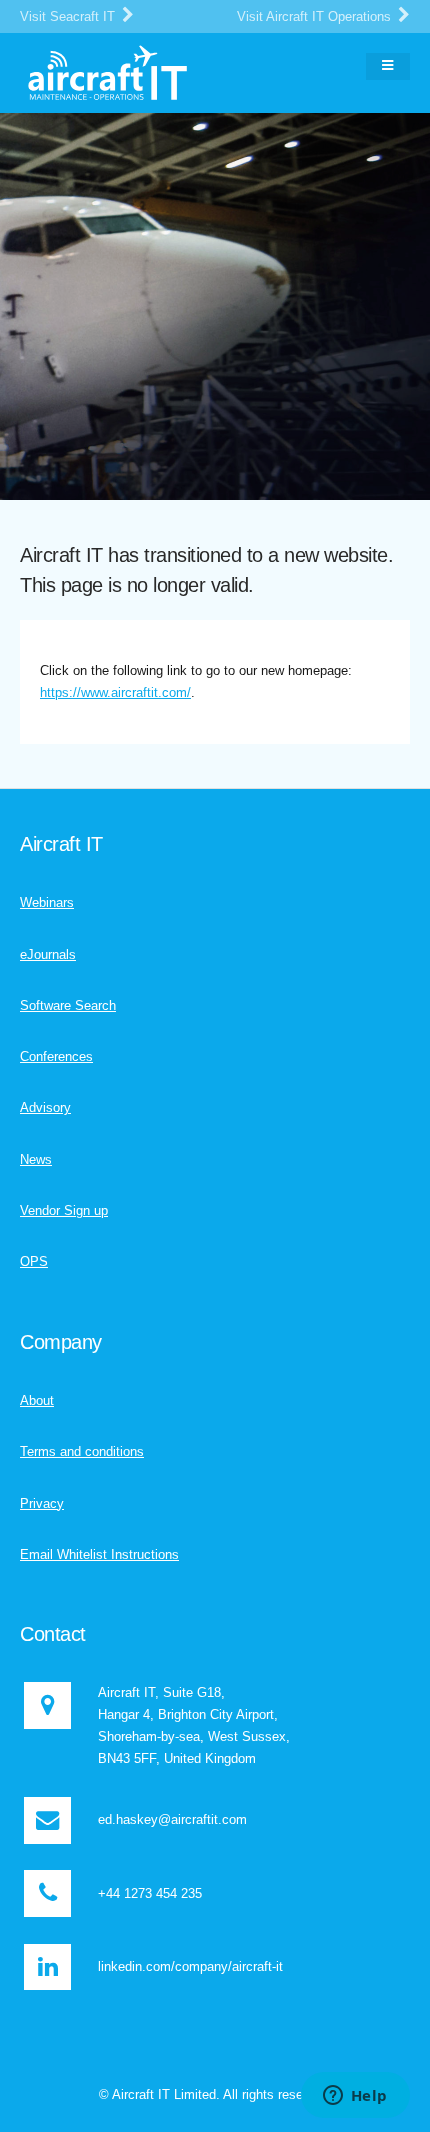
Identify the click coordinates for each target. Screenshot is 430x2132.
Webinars (47, 902)
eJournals (48, 954)
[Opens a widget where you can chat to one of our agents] (355, 2097)
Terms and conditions (82, 1451)
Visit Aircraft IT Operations (316, 16)
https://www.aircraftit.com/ (115, 692)
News (36, 1159)
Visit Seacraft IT (69, 16)
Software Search (68, 1005)
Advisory (45, 1107)
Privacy (42, 1503)
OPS (34, 1261)
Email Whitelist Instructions (99, 1554)
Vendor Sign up (64, 1210)
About (37, 1400)
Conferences (56, 1056)
